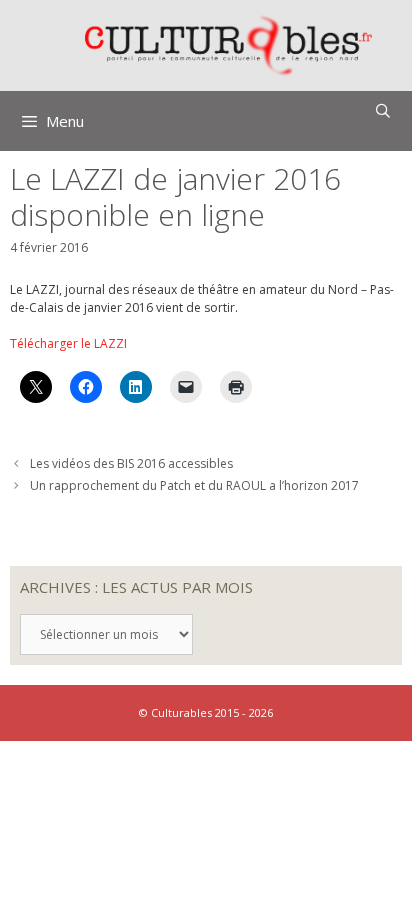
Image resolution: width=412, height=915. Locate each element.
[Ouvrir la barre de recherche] (383, 111)
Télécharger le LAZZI (68, 343)
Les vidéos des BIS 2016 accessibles (131, 463)
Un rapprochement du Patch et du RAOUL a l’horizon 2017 (194, 485)
